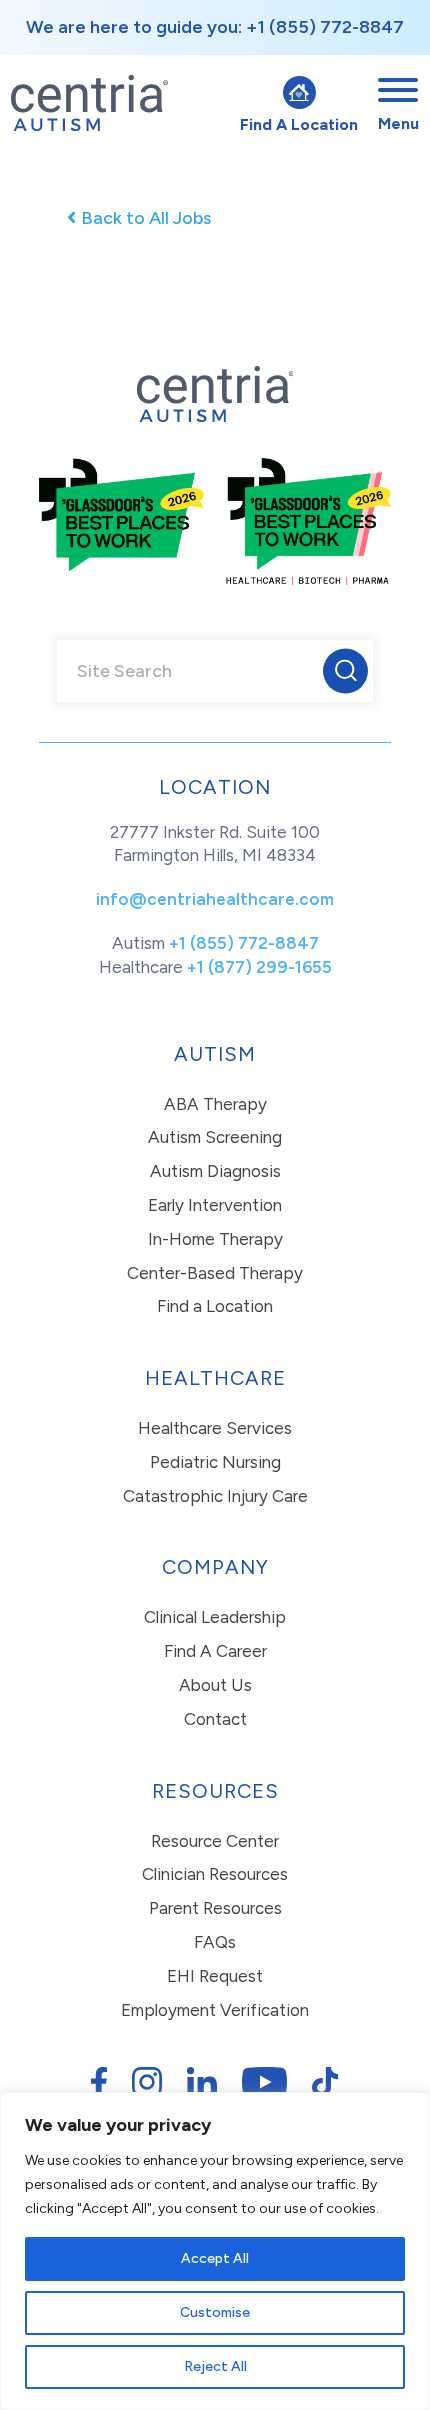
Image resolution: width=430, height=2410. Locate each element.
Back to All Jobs (146, 218)
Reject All (215, 2366)
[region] (215, 2251)
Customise (215, 2312)
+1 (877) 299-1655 (259, 967)
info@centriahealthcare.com (215, 899)
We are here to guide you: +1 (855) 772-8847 (215, 27)
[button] (345, 670)
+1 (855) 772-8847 (244, 943)
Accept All (215, 2258)
